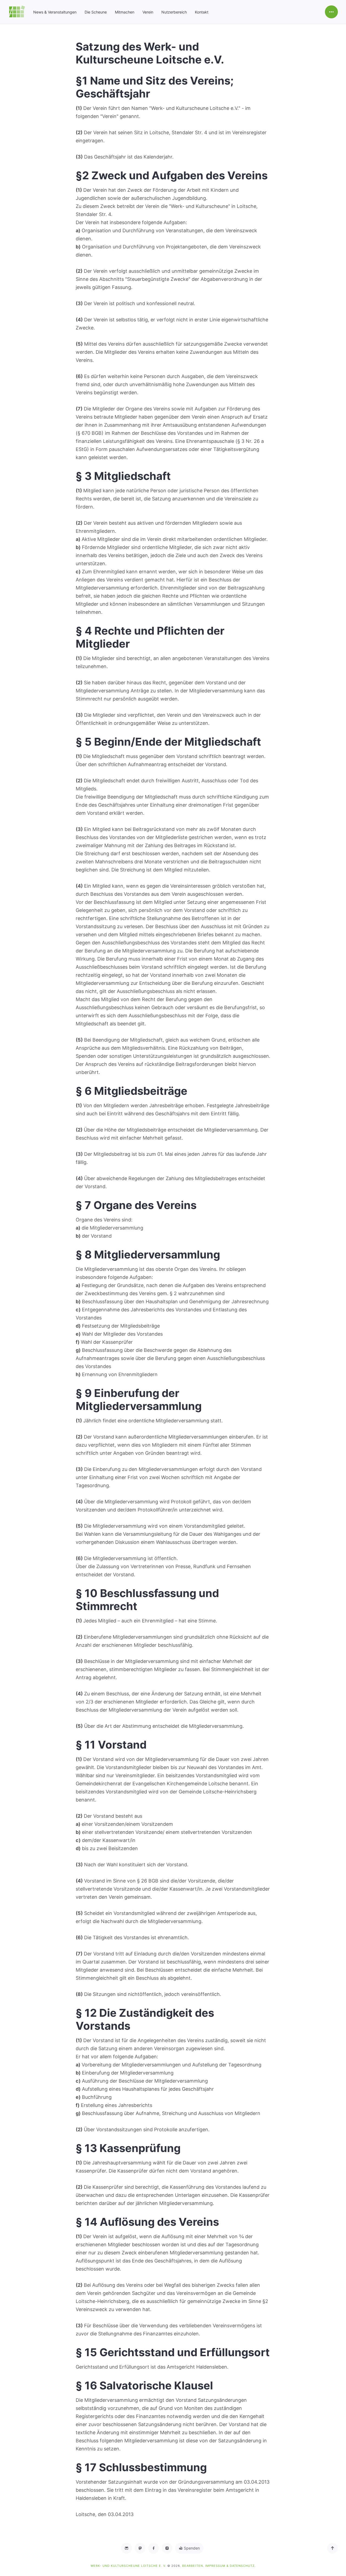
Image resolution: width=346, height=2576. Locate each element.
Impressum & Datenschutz (230, 2566)
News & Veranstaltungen (55, 12)
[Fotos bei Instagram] (167, 2548)
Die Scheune (96, 12)
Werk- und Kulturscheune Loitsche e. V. (129, 2566)
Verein (148, 12)
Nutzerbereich (174, 12)
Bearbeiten (193, 2566)
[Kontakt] (127, 2548)
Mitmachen (125, 12)
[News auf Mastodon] (140, 2548)
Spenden (191, 2548)
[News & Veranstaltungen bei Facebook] (154, 2548)
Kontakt (202, 12)
